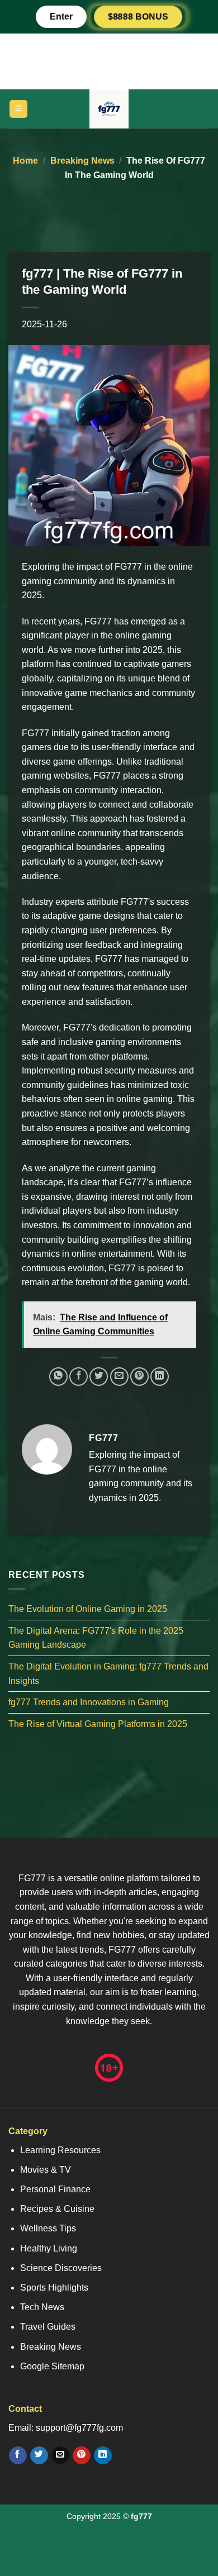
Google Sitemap (52, 2366)
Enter (61, 16)
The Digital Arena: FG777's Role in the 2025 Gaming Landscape (96, 1638)
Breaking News (82, 161)
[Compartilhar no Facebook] (79, 1377)
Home (25, 161)
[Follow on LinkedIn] (103, 2455)
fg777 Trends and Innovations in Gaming (89, 1703)
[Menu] (19, 109)
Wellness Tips (48, 2228)
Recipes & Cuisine (57, 2209)
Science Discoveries (61, 2268)
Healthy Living (49, 2248)
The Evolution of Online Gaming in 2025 (88, 1609)
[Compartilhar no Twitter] (99, 1377)
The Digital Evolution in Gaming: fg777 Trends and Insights (108, 1674)
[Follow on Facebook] (18, 2455)
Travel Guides (48, 2327)
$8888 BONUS (138, 16)
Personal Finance (55, 2189)
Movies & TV (46, 2170)
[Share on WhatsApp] (58, 1377)
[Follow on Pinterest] (81, 2455)
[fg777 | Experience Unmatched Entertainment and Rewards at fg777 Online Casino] (109, 109)
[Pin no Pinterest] (139, 1377)
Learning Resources (60, 2150)
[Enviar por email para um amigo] (119, 1377)
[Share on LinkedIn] (160, 1377)
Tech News (42, 2307)
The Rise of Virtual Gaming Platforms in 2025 (98, 1724)
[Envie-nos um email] (60, 2455)
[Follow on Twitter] (39, 2455)
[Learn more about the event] (109, 61)
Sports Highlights (54, 2288)
